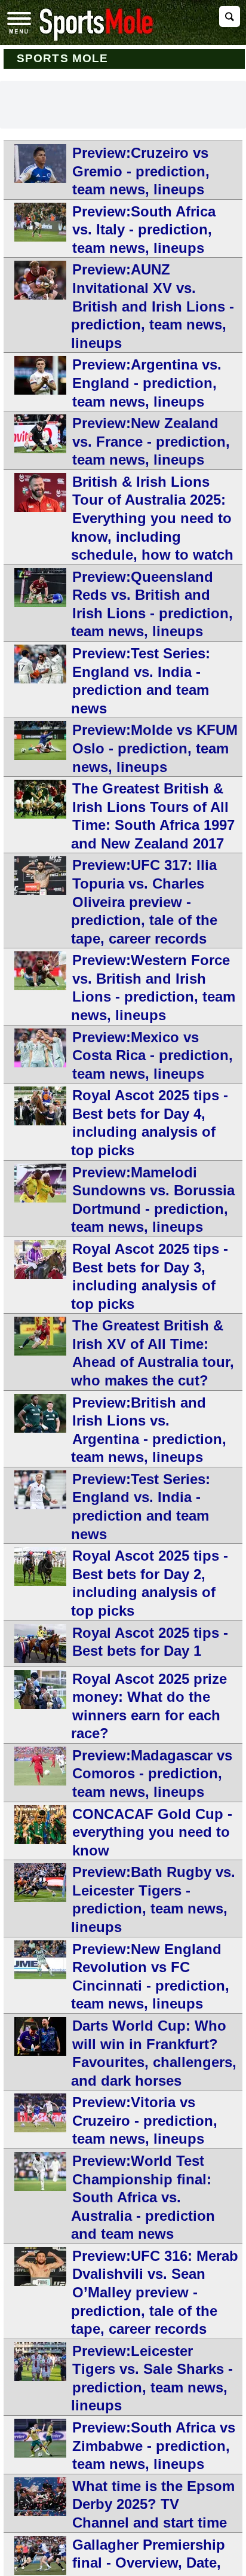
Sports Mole (62, 58)
